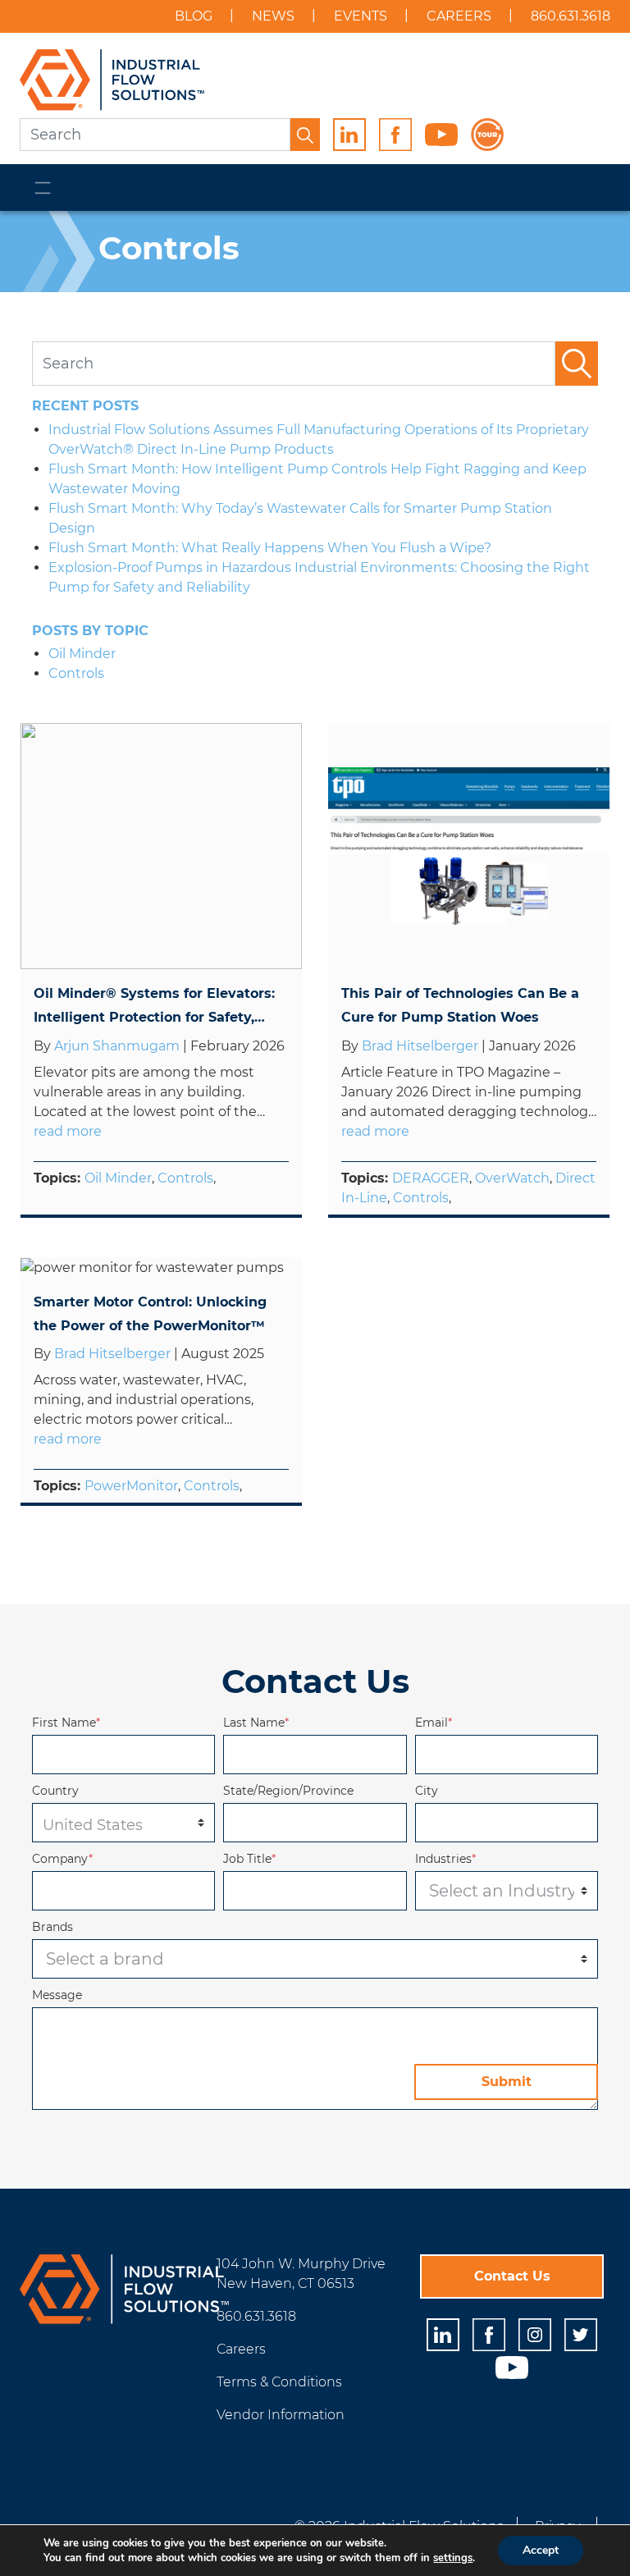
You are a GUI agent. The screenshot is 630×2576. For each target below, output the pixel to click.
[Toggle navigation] (43, 188)
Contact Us (512, 2276)
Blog (194, 16)
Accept (541, 2550)
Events (361, 16)
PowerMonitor (131, 1486)
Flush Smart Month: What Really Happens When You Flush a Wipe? (270, 548)
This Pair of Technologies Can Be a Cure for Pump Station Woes (460, 1005)
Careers (459, 16)
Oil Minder (118, 1178)
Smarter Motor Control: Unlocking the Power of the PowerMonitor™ (150, 1314)
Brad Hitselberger (422, 1046)
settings (453, 2558)
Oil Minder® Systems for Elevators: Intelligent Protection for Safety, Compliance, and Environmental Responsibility (154, 1008)
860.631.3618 (571, 16)
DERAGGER (431, 1178)
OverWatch (512, 1178)
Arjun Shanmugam (119, 1046)
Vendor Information (281, 2415)
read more (68, 1131)
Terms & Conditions (279, 2382)
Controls (185, 1178)
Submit (507, 2082)
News (273, 16)
